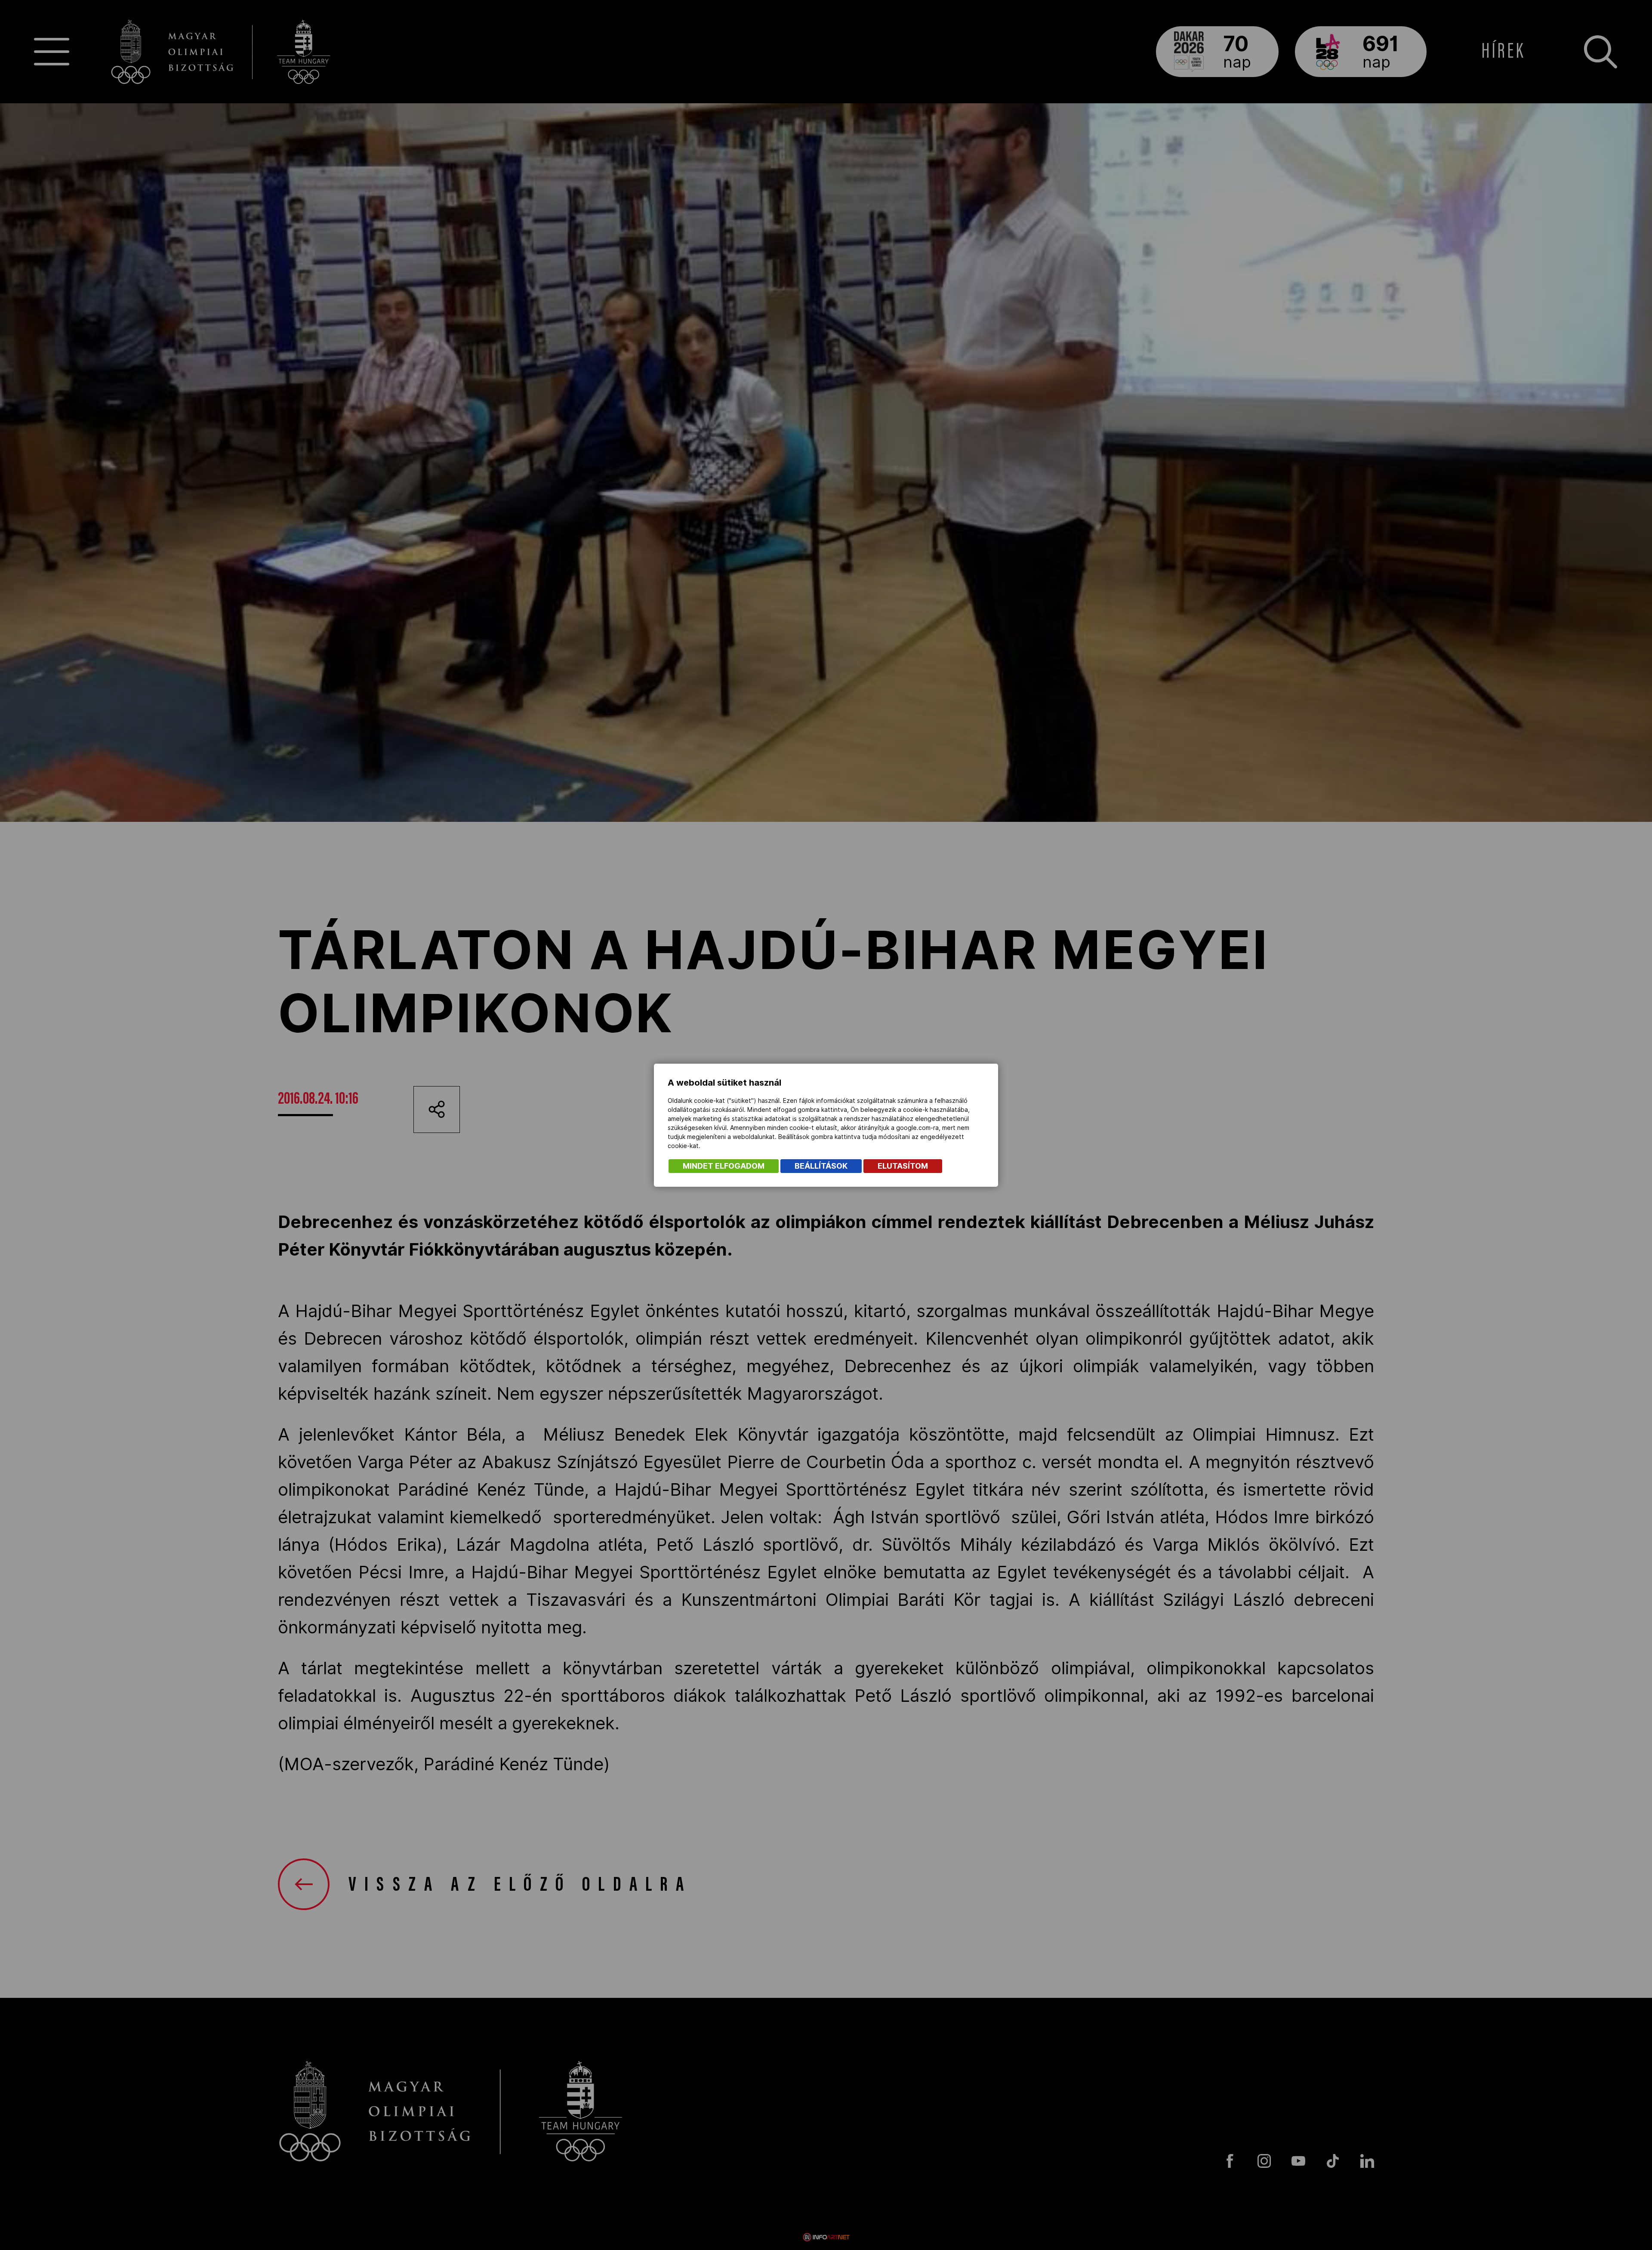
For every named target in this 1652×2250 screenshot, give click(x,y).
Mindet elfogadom (724, 1166)
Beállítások (821, 1166)
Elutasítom (903, 1166)
